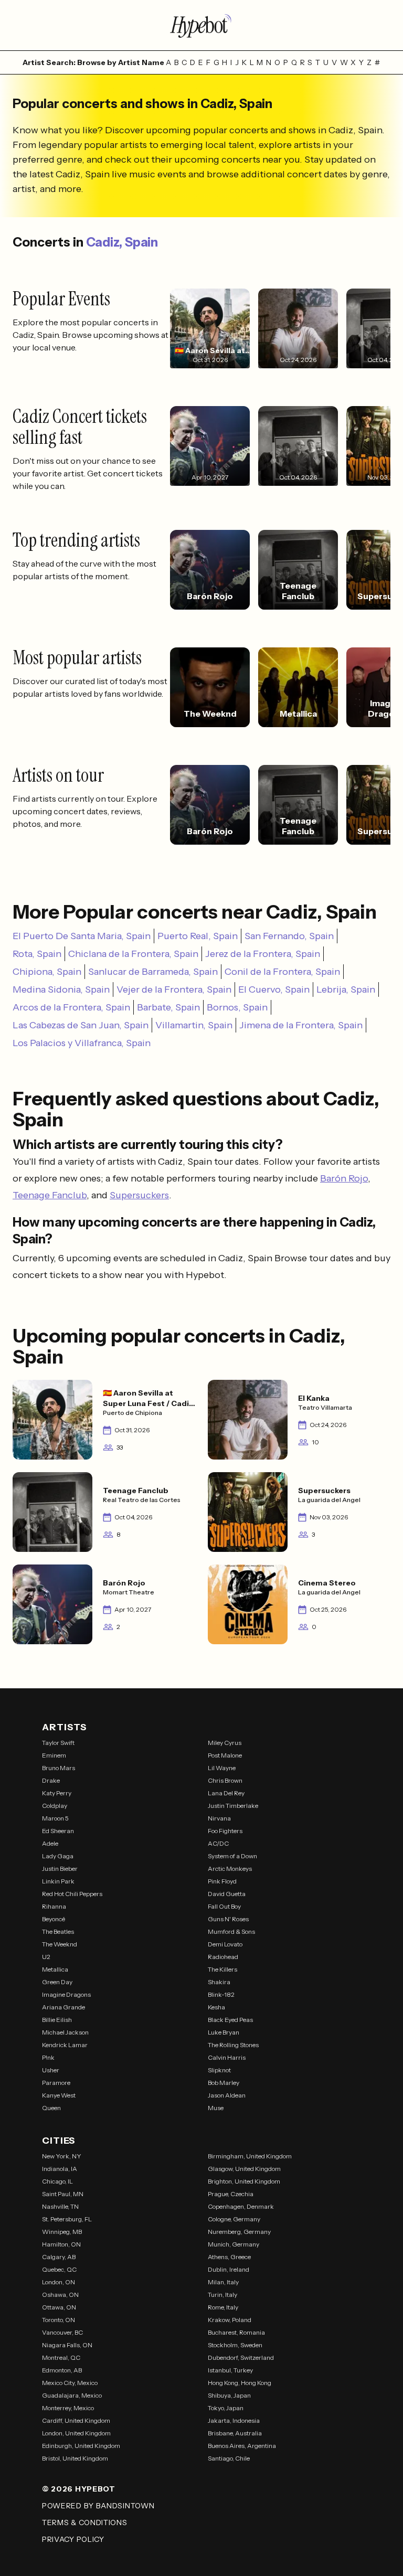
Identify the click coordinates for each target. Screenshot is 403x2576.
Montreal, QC (61, 2357)
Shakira (219, 1982)
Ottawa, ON (59, 2307)
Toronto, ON (59, 2320)
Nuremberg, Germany (239, 2232)
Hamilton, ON (61, 2244)
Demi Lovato (225, 1944)
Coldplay (55, 1806)
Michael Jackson (65, 2032)
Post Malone (225, 1755)
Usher (51, 2070)
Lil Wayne (222, 1768)
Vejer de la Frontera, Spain (174, 989)
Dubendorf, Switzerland (241, 2357)
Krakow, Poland (230, 2320)
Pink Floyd (222, 1881)
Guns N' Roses (228, 1919)
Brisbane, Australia (235, 2433)
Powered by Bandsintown (98, 2506)
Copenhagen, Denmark (241, 2206)
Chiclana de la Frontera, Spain (133, 954)
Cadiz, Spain (122, 242)
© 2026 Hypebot (79, 2489)
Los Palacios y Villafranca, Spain (82, 1043)
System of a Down (232, 1856)
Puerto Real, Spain (198, 936)
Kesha (216, 2007)
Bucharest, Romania (236, 2332)
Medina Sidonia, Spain (61, 989)
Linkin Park (58, 1881)
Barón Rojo (344, 1178)
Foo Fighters (225, 1831)
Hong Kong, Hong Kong (240, 2383)
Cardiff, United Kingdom (76, 2420)
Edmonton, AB (62, 2370)
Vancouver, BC (62, 2332)
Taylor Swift (58, 1743)
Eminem (54, 1755)
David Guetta (227, 1894)
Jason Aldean (227, 2095)
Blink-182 (221, 1994)
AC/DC (218, 1843)
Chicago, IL (57, 2181)
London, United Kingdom (76, 2433)
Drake (51, 1780)
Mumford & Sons (231, 1931)
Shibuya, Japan (229, 2395)
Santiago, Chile (229, 2458)
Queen (51, 2108)
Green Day (57, 1982)
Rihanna (54, 1906)
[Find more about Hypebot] (201, 25)
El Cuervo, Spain (274, 989)
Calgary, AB (59, 2257)
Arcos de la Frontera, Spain (71, 1007)
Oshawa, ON (60, 2295)
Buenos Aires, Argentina (242, 2446)
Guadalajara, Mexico (72, 2395)
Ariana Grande (63, 2007)
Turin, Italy (222, 2295)
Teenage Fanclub (50, 1195)
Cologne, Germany (234, 2219)
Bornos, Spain (237, 1007)
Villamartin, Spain (194, 1025)
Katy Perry (57, 1793)
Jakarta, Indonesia (234, 2420)
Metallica (55, 1969)
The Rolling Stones (233, 2045)
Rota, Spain (37, 954)
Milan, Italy (223, 2282)
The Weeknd (60, 1944)
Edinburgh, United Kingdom (81, 2446)
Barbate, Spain (168, 1007)
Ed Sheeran (58, 1831)
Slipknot (219, 2070)
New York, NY (62, 2156)
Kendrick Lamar (65, 2045)
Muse (216, 2108)
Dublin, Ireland (229, 2269)
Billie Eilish (57, 2020)
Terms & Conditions (85, 2522)
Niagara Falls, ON (67, 2345)
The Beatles (58, 1931)
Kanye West (59, 2095)
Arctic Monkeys (230, 1869)
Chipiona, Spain (47, 972)
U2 (46, 1957)
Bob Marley (224, 2083)
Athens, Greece (229, 2257)
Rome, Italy (223, 2307)
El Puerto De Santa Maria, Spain (82, 936)
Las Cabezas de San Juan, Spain (81, 1025)
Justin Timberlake (233, 1806)
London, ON (59, 2282)
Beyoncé (54, 1919)
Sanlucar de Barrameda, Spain (153, 972)
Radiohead (223, 1957)
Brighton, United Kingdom (244, 2181)
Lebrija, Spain (346, 989)
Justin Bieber (60, 1869)
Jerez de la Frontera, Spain (263, 954)
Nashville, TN (60, 2206)
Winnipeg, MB (62, 2232)
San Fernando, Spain (289, 936)
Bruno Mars (59, 1768)
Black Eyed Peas (230, 2020)
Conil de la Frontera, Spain (282, 972)
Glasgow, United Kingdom (244, 2169)
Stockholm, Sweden (235, 2345)
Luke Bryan (224, 2032)
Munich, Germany (234, 2244)
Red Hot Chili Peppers (72, 1894)
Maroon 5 (55, 1818)
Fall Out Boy (224, 1906)
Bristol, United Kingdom (75, 2458)
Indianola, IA (60, 2169)
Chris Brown (225, 1780)
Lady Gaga (58, 1856)
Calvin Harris (227, 2057)
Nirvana (219, 1818)
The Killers (222, 1969)
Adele (50, 1843)
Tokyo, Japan (226, 2408)
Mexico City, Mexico (70, 2383)
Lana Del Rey (226, 1793)
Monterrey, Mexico (68, 2408)
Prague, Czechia (231, 2194)
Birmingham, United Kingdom (250, 2156)
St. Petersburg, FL (67, 2219)
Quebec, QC (59, 2269)
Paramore (56, 2083)
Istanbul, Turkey (230, 2370)
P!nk (48, 2057)
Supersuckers (139, 1195)
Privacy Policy (73, 2539)
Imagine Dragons (66, 1994)
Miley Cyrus (225, 1743)
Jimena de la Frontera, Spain (301, 1025)
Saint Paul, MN (63, 2194)
